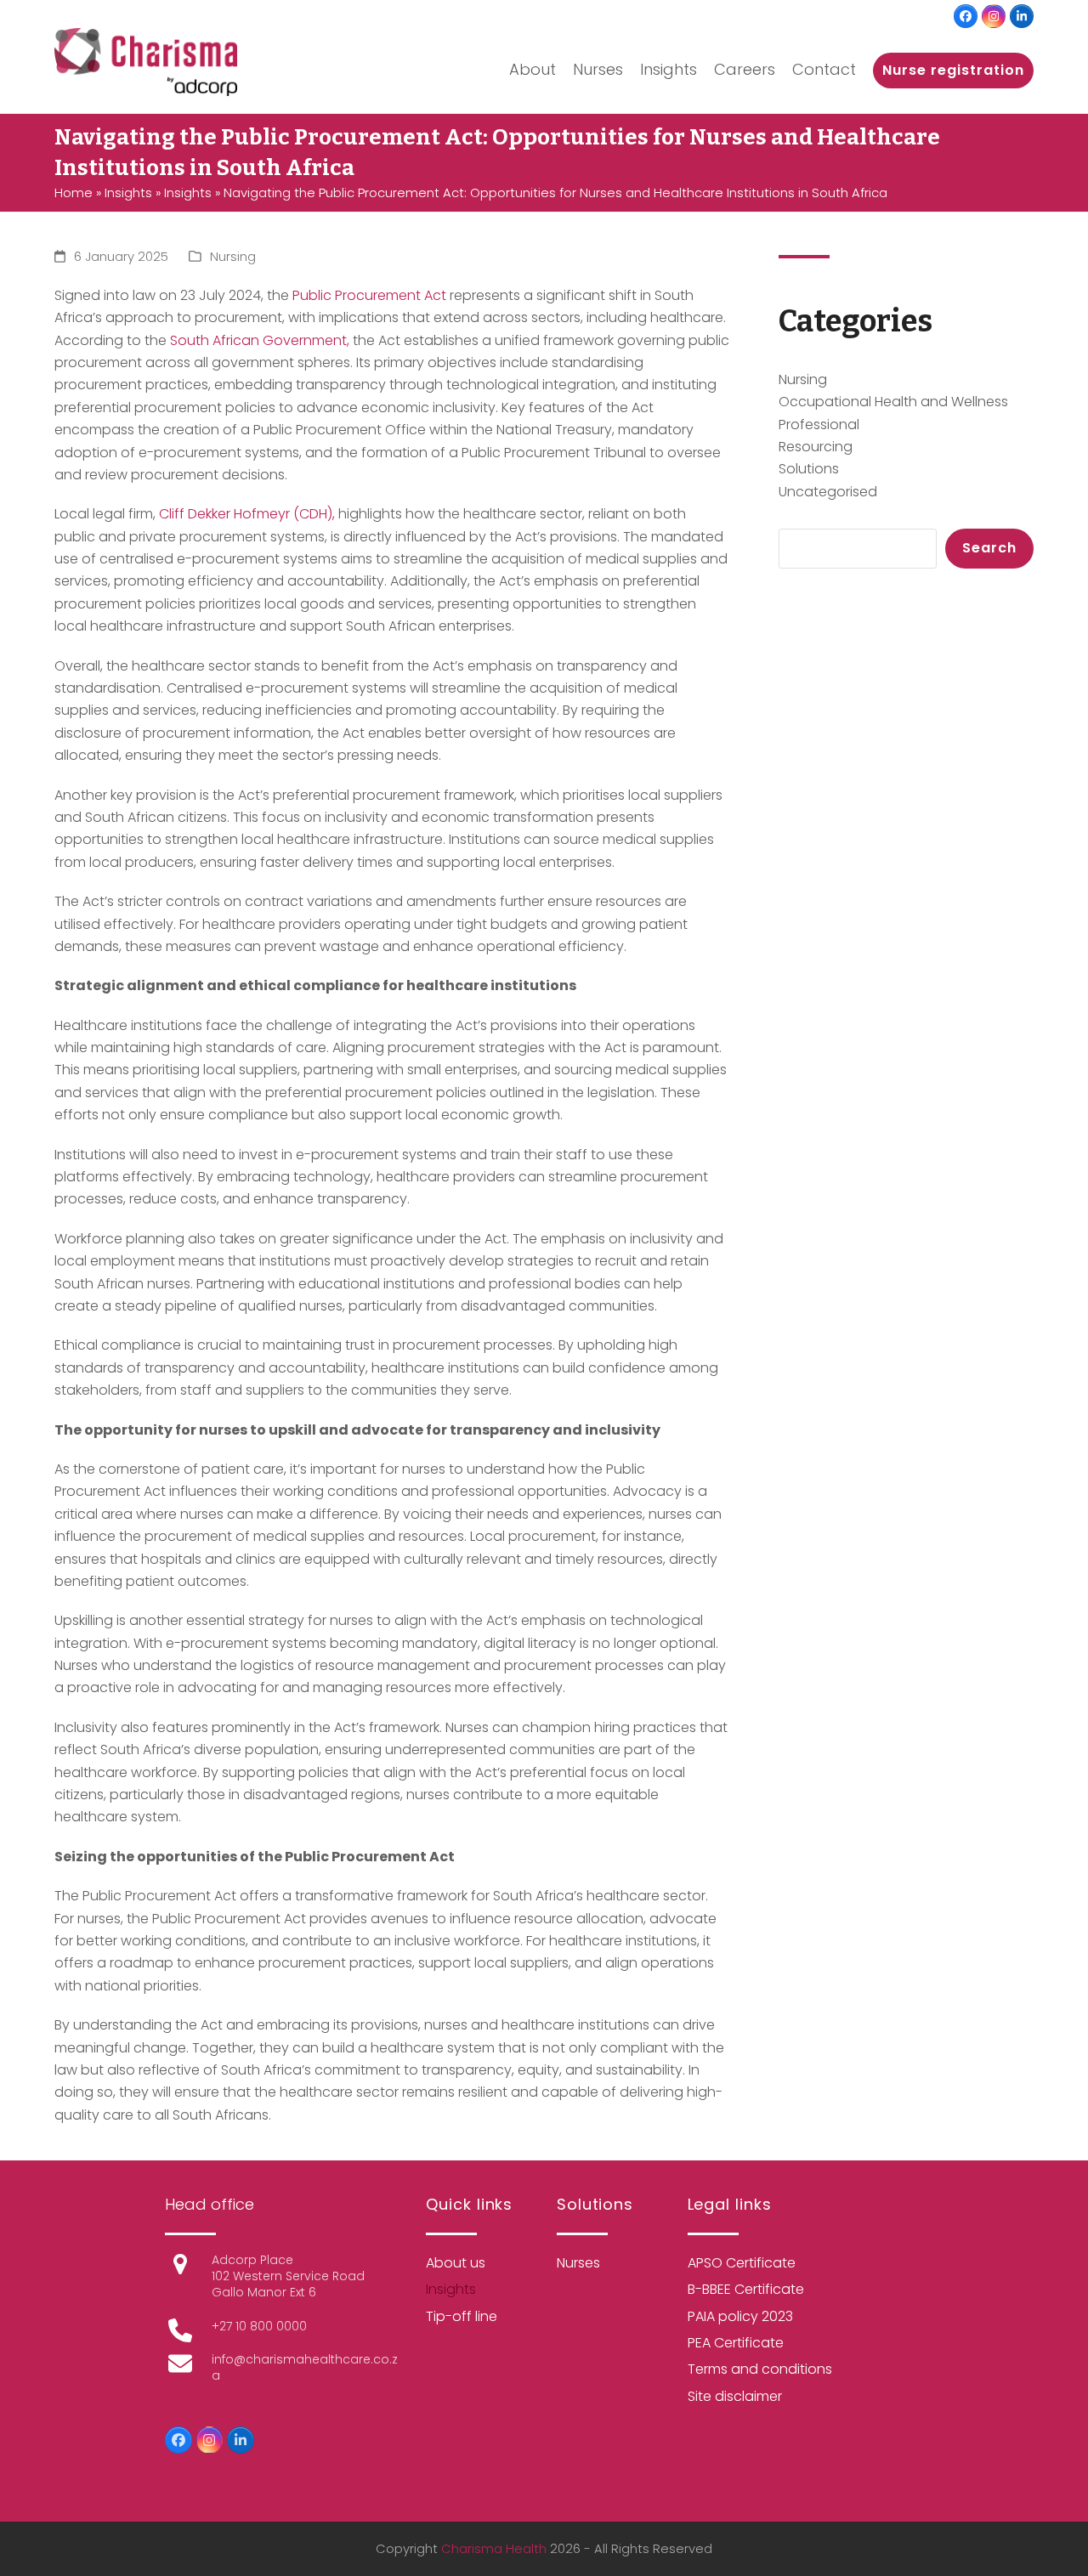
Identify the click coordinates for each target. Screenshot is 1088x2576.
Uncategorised (828, 492)
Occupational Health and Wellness (893, 402)
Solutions (809, 469)
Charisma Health (494, 2549)
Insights (128, 193)
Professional (819, 425)
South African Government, (260, 340)
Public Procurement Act (369, 295)
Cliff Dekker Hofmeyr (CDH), (247, 514)
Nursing (233, 257)
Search (989, 548)
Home (74, 193)
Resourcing (816, 447)
